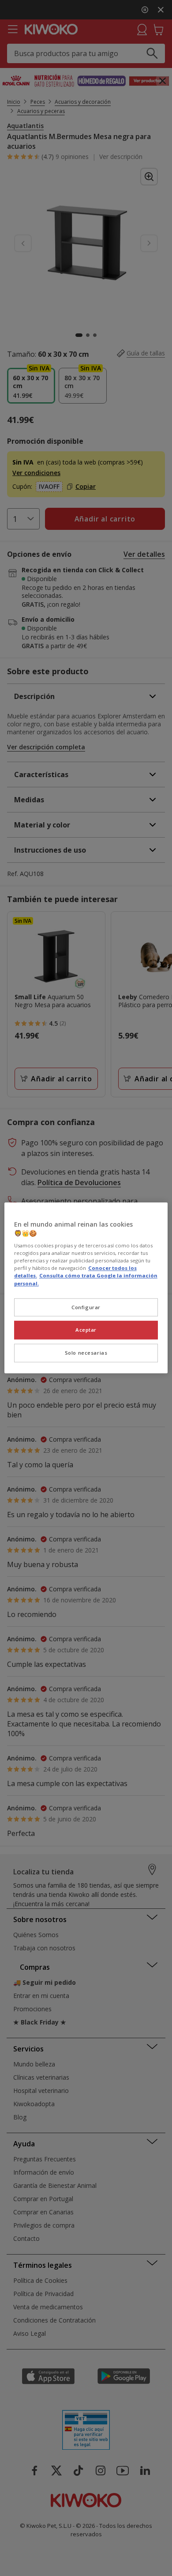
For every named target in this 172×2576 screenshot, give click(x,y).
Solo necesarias (86, 1353)
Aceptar (86, 1330)
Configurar (86, 1307)
